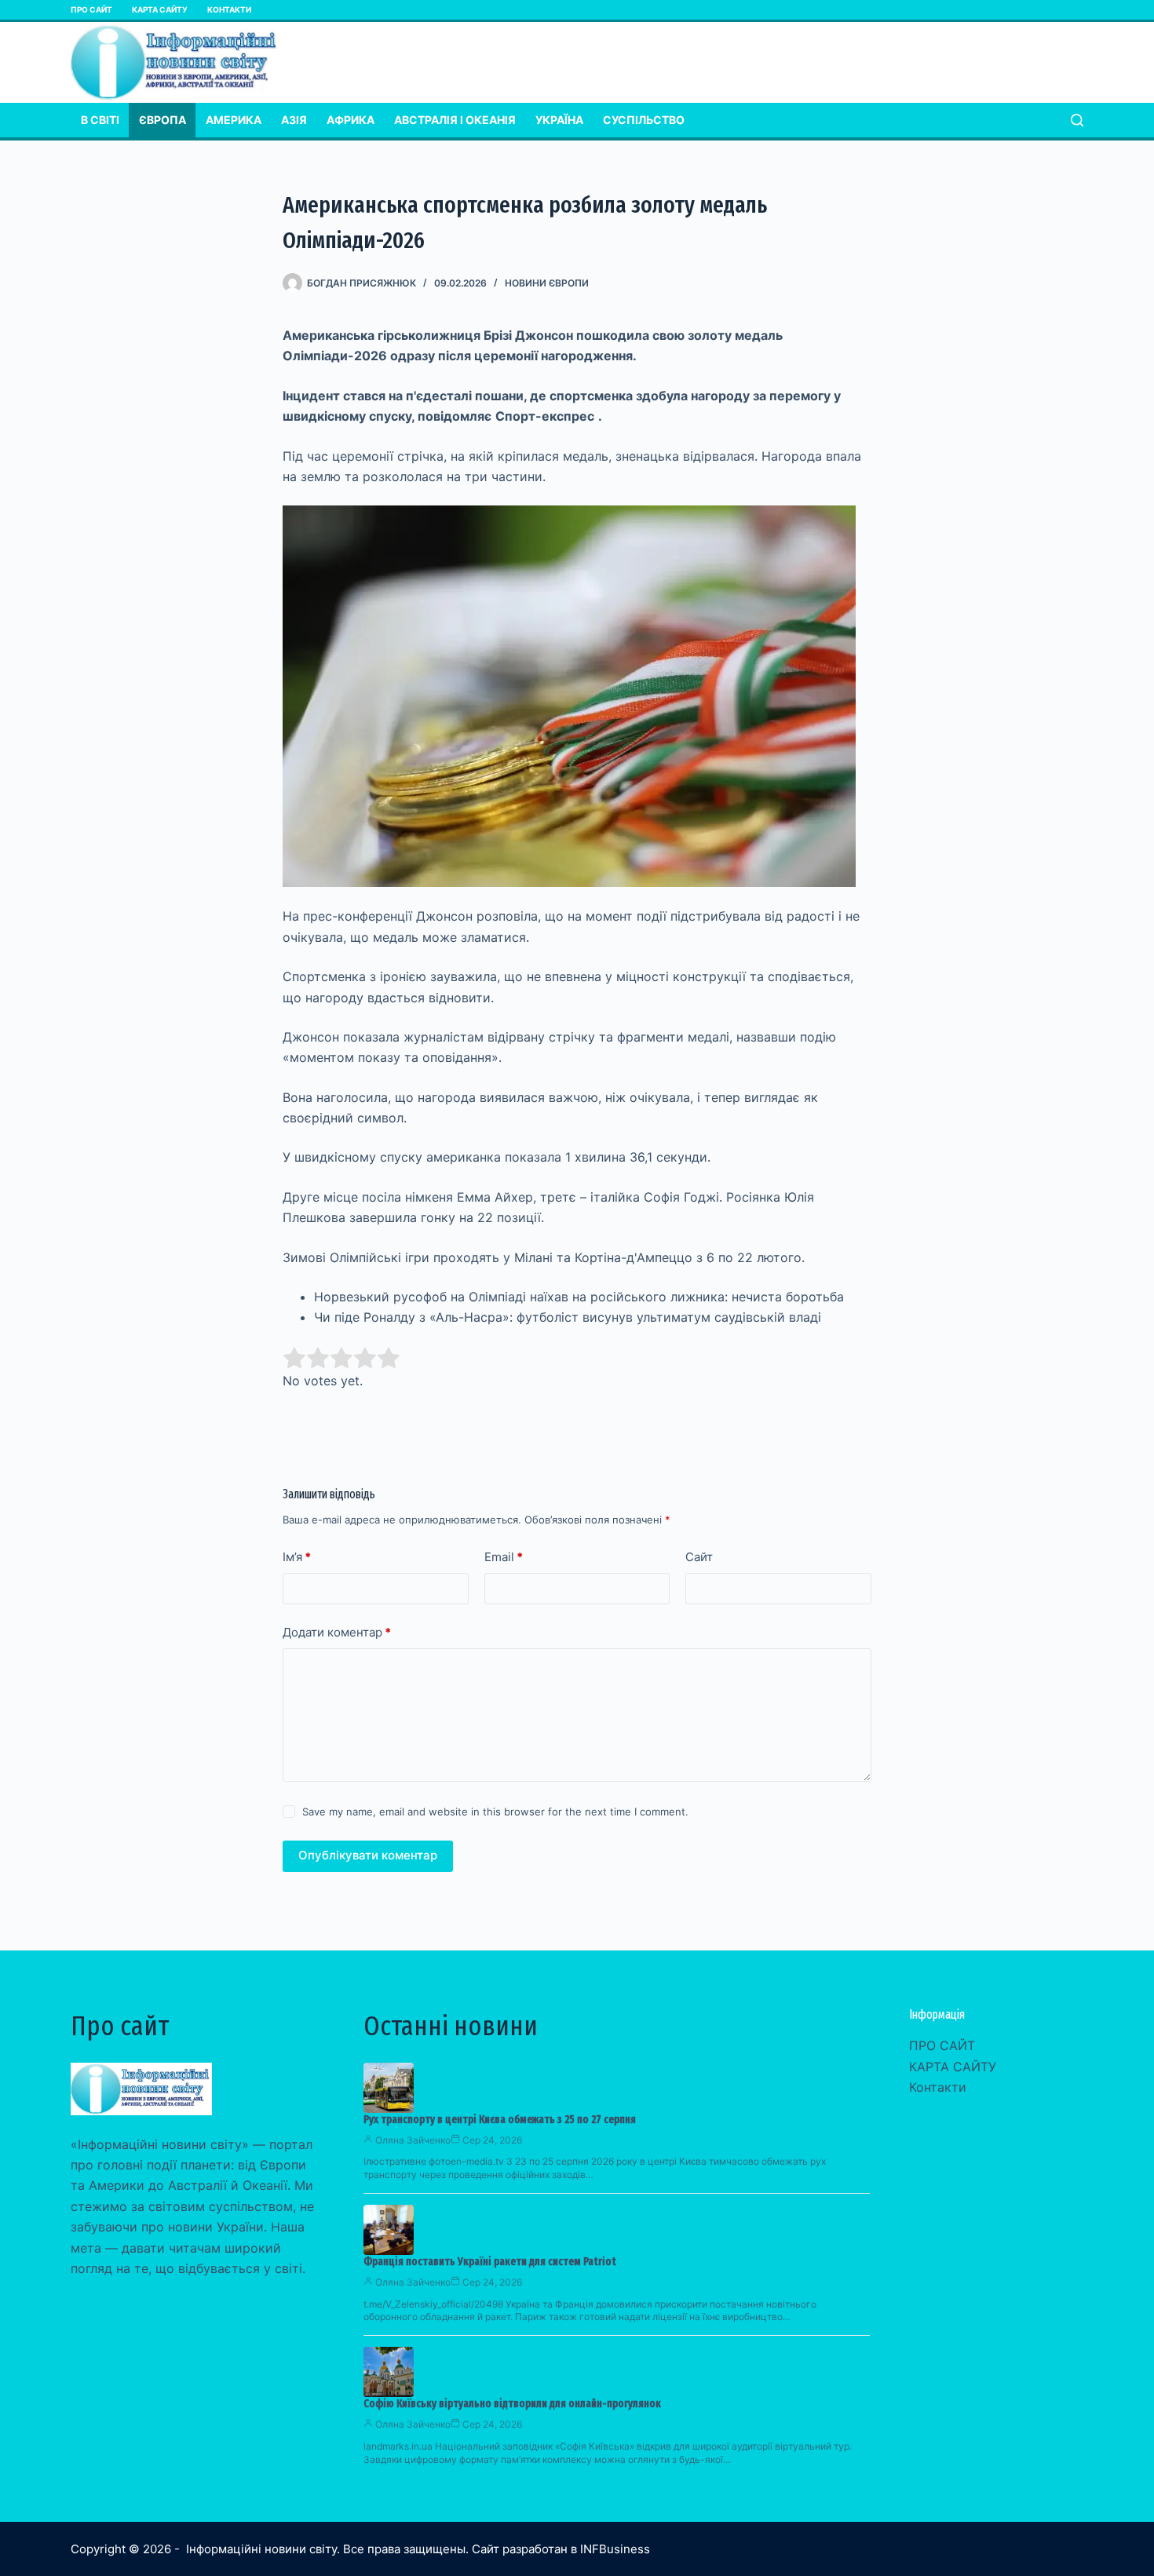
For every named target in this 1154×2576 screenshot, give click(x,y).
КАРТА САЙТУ (160, 9)
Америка (234, 120)
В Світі (100, 120)
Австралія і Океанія (455, 120)
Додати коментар (337, 1632)
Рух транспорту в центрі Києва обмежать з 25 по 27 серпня (500, 2120)
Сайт (699, 1557)
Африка (351, 120)
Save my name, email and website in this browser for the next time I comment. (495, 1812)
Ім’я (297, 1557)
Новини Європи (547, 283)
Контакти (229, 9)
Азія (294, 120)
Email (504, 1557)
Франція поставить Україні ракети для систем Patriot (490, 2262)
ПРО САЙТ (91, 9)
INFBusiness (615, 2549)
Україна (559, 120)
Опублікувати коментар (368, 1855)
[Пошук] (1077, 120)
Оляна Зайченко (413, 2140)
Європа (163, 120)
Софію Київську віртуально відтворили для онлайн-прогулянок (512, 2404)
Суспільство (644, 120)
